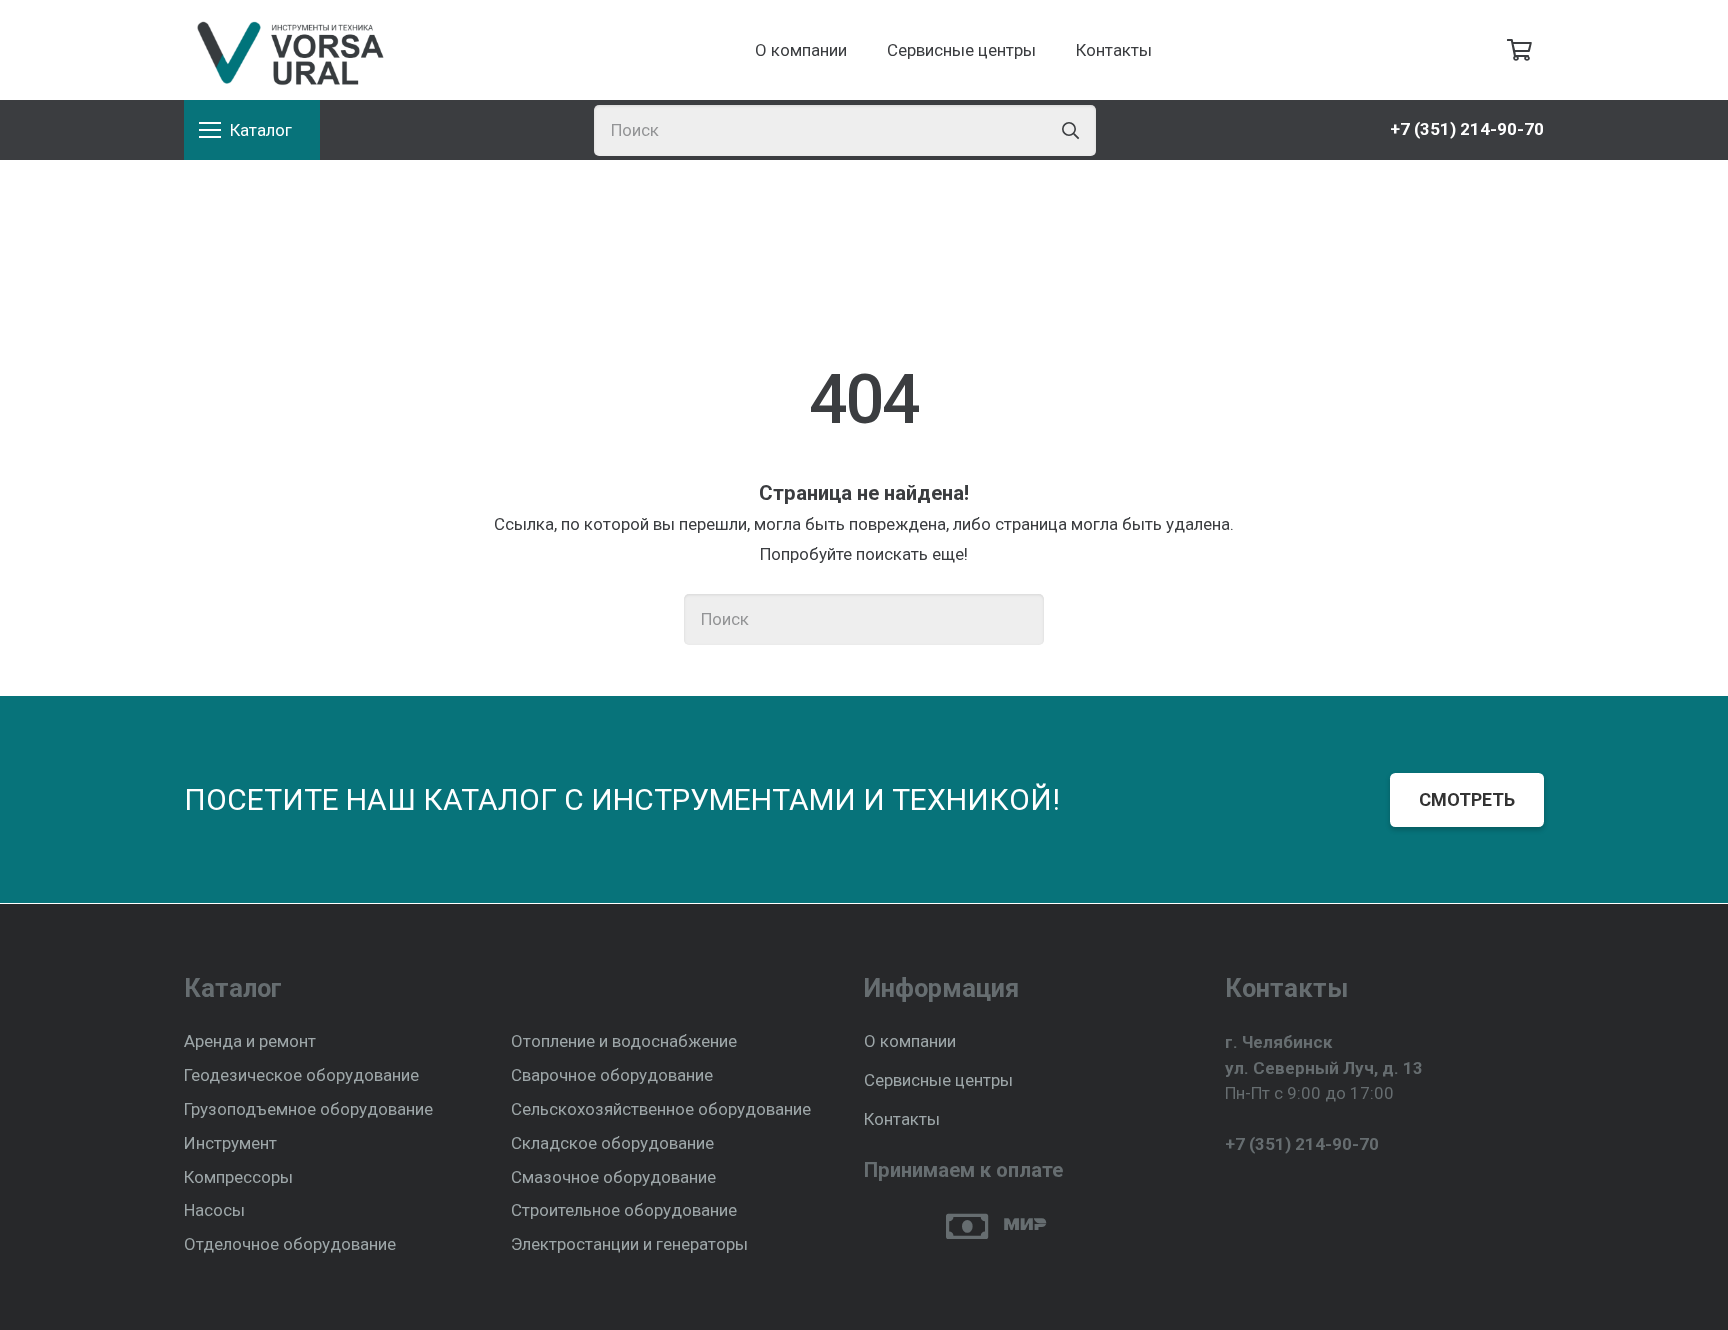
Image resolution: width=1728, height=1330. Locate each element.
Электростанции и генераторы (629, 1244)
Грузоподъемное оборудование (308, 1109)
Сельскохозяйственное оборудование (661, 1109)
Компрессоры (238, 1177)
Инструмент (230, 1143)
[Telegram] (1233, 1193)
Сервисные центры (938, 1080)
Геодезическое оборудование (301, 1075)
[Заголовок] (1306, 1193)
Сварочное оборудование (612, 1075)
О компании (910, 1041)
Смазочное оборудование (613, 1177)
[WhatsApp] (1270, 1193)
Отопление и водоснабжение (624, 1041)
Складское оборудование (612, 1143)
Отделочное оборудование (290, 1244)
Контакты (902, 1119)
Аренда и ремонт (250, 1041)
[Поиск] (1070, 130)
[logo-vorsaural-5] (286, 50)
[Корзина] (1520, 50)
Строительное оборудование (624, 1210)
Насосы (214, 1210)
